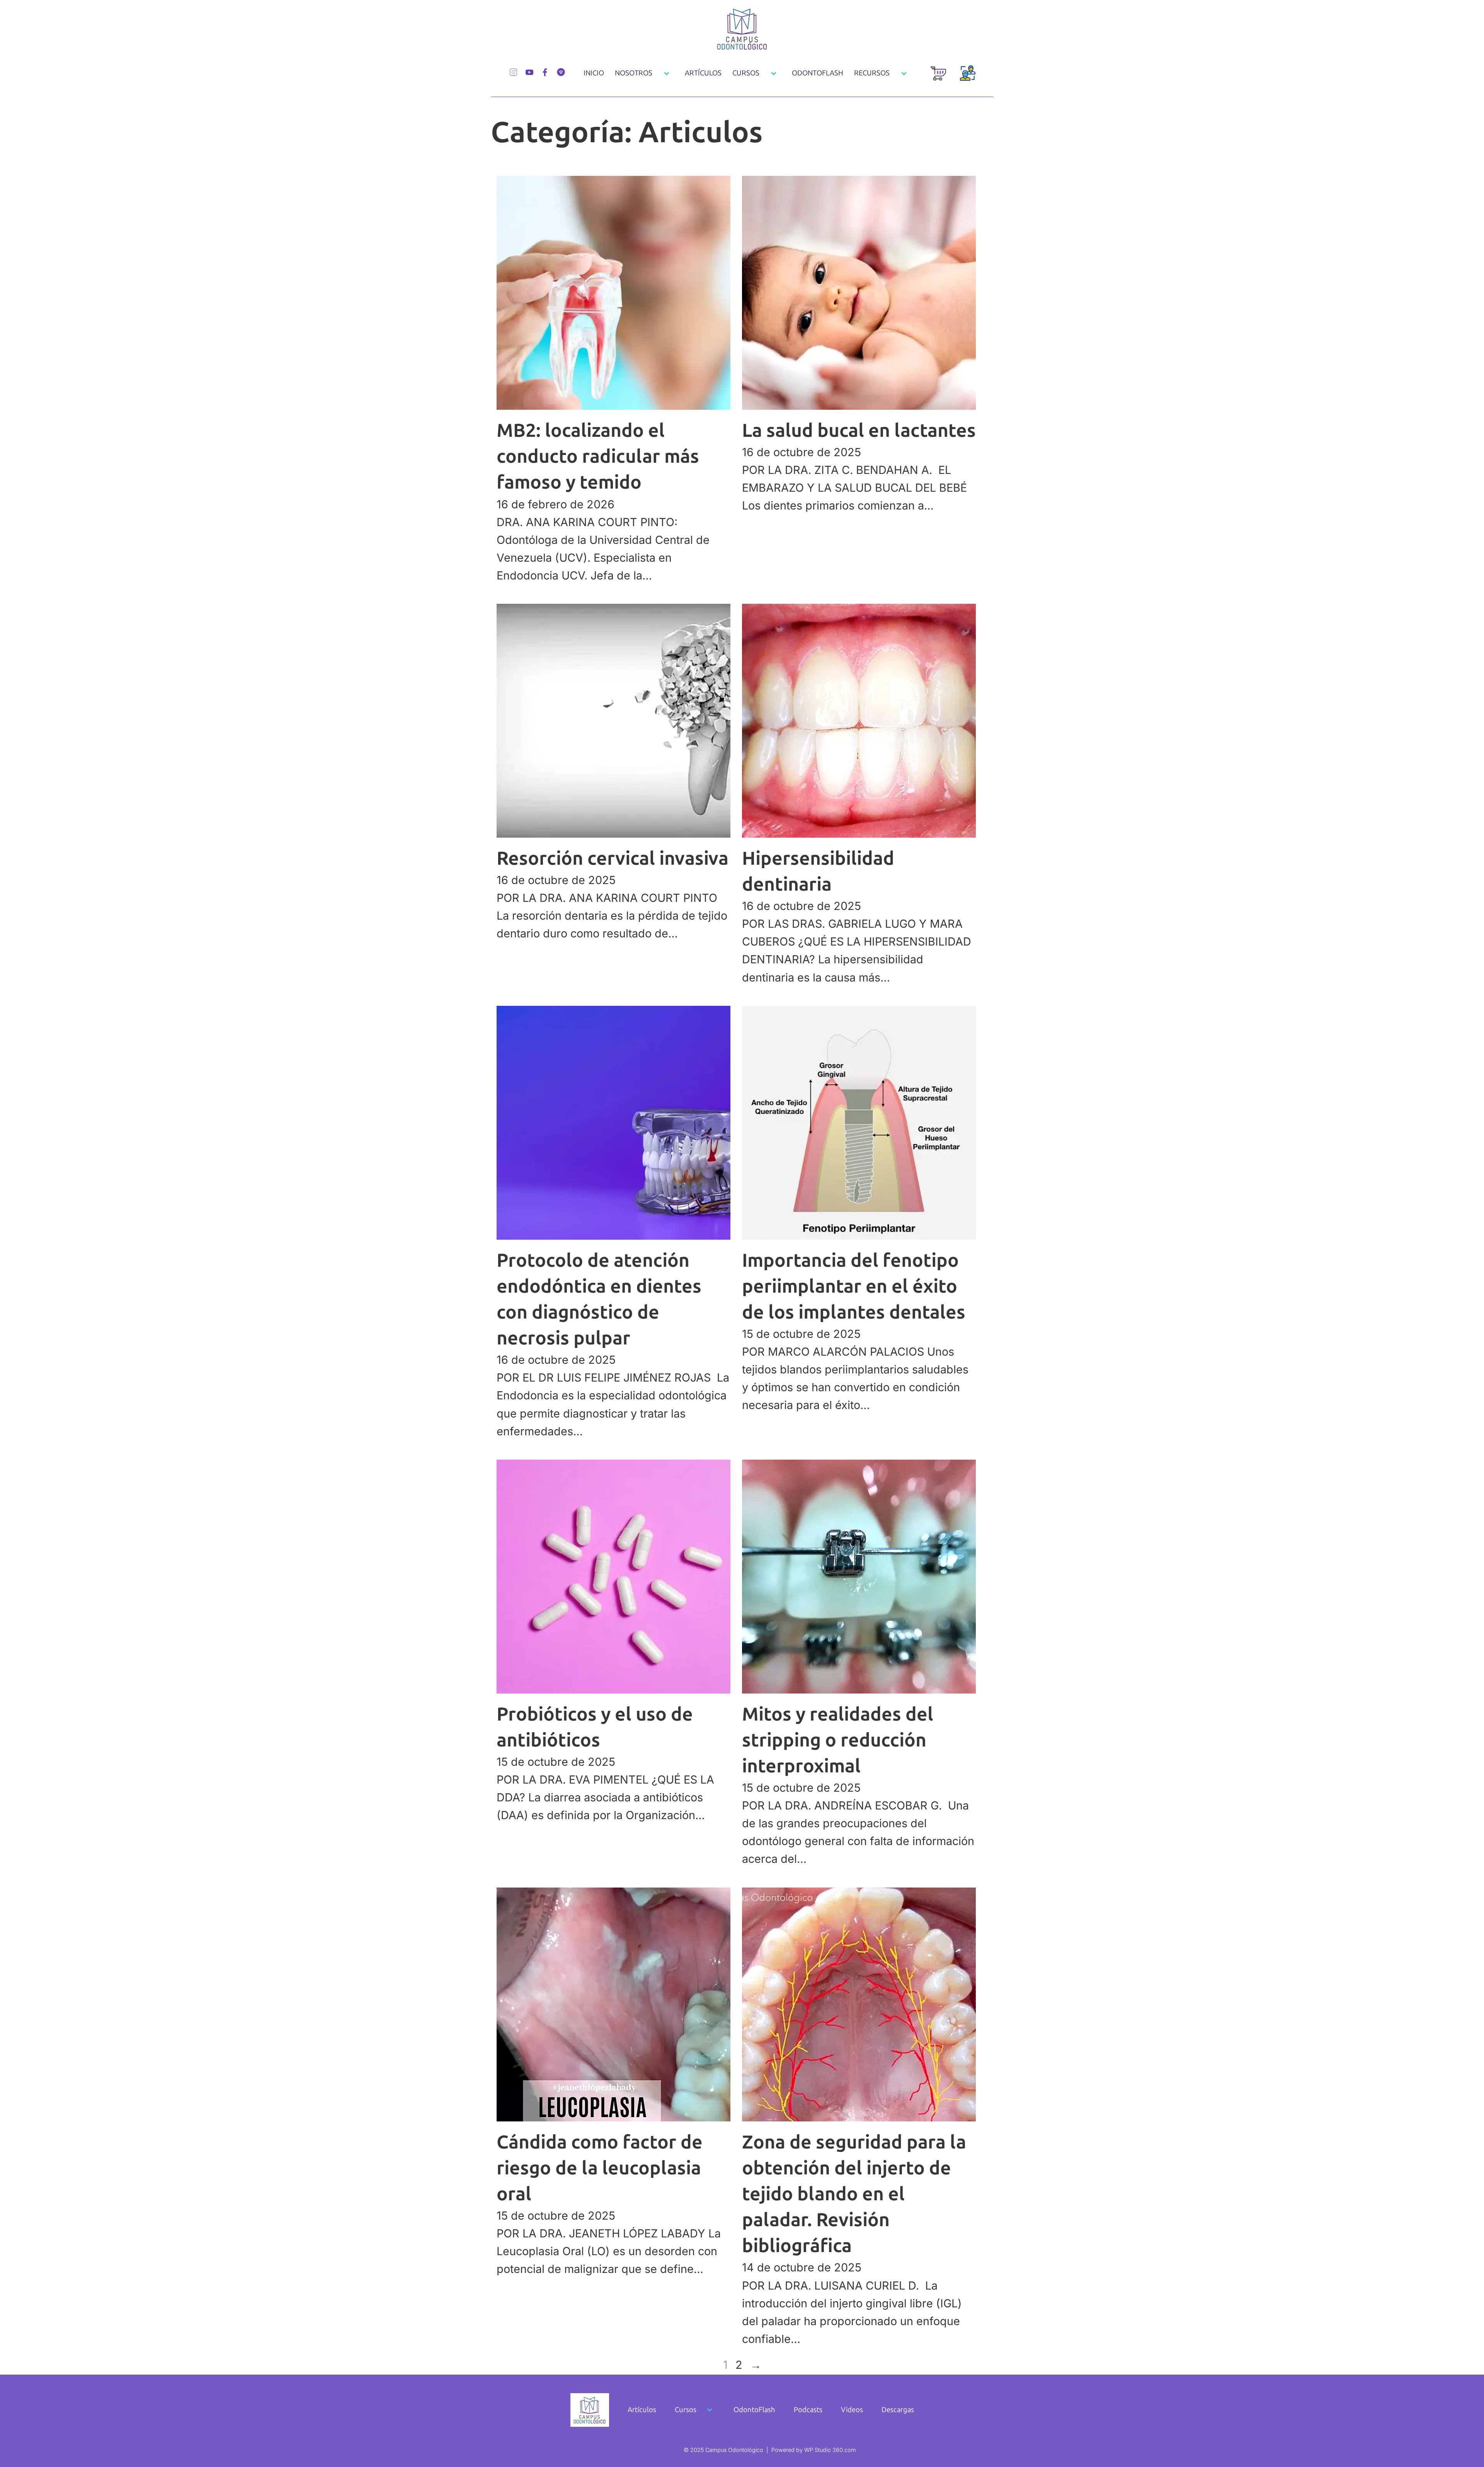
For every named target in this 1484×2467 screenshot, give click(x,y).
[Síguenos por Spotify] (561, 71)
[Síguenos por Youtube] (529, 71)
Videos (852, 2410)
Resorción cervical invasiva (613, 858)
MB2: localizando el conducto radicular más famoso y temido (598, 456)
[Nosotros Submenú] (667, 73)
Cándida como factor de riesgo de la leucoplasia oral (600, 2168)
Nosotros (634, 73)
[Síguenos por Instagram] (513, 71)
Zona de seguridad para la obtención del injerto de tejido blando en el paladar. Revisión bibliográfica (854, 2194)
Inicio (594, 73)
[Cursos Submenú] (774, 73)
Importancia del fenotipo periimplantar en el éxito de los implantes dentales (854, 1286)
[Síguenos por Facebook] (545, 71)
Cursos (746, 73)
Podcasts (808, 2410)
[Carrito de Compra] (938, 78)
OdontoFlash (818, 73)
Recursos (872, 73)
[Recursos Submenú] (904, 73)
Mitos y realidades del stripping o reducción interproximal (838, 1740)
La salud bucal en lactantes (859, 430)
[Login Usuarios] (968, 78)
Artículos (703, 73)
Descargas (898, 2410)
